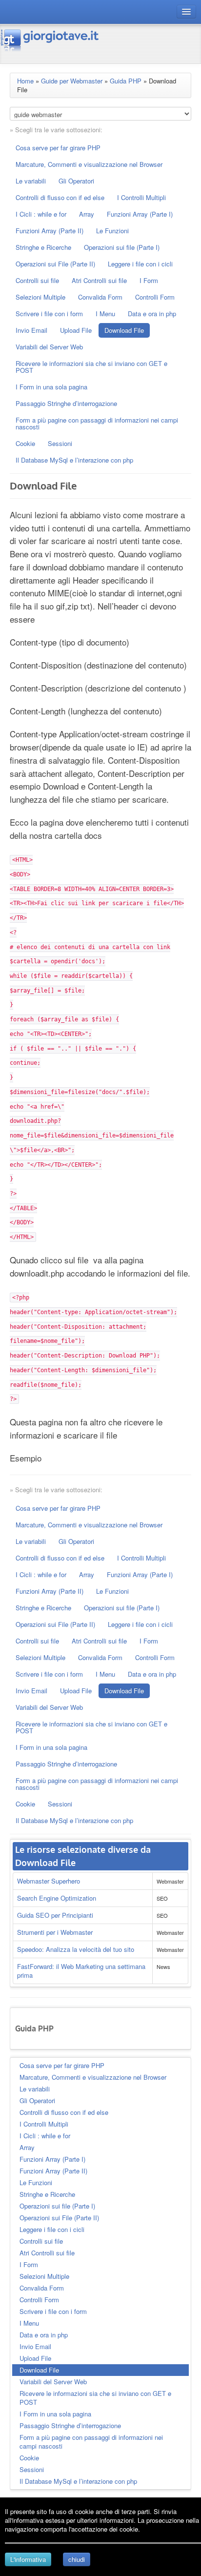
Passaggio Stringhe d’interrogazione (66, 403)
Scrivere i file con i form (49, 314)
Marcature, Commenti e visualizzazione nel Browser (89, 164)
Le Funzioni (112, 231)
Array (87, 214)
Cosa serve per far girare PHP (58, 148)
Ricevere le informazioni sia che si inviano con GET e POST (91, 367)
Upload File (76, 330)
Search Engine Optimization (57, 1898)
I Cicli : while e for (41, 214)
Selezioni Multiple (40, 297)
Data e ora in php (152, 314)
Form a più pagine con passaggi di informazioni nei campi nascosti (97, 423)
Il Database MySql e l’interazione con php (74, 460)
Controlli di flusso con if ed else (60, 197)
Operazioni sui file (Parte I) (122, 247)
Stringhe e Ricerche (43, 247)
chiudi (77, 2559)
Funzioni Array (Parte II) (50, 231)
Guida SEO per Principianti (55, 1915)
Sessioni (60, 443)
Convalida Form (100, 297)
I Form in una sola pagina (51, 387)
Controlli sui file (37, 280)
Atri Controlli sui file (99, 280)
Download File (124, 330)
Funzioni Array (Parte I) (140, 214)
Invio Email (31, 330)
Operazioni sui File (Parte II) (55, 264)
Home (25, 81)
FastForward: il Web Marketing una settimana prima (81, 1971)
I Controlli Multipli (141, 197)
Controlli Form (155, 297)
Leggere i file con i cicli (140, 264)
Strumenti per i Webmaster (55, 1932)
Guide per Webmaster (72, 81)
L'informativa (28, 2559)
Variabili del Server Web (49, 347)
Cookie (25, 443)
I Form (149, 280)
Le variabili (31, 181)
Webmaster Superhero (49, 1881)
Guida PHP (126, 81)
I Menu (105, 314)
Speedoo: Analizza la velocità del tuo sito (76, 1949)
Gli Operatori (76, 181)
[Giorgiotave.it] (50, 40)
